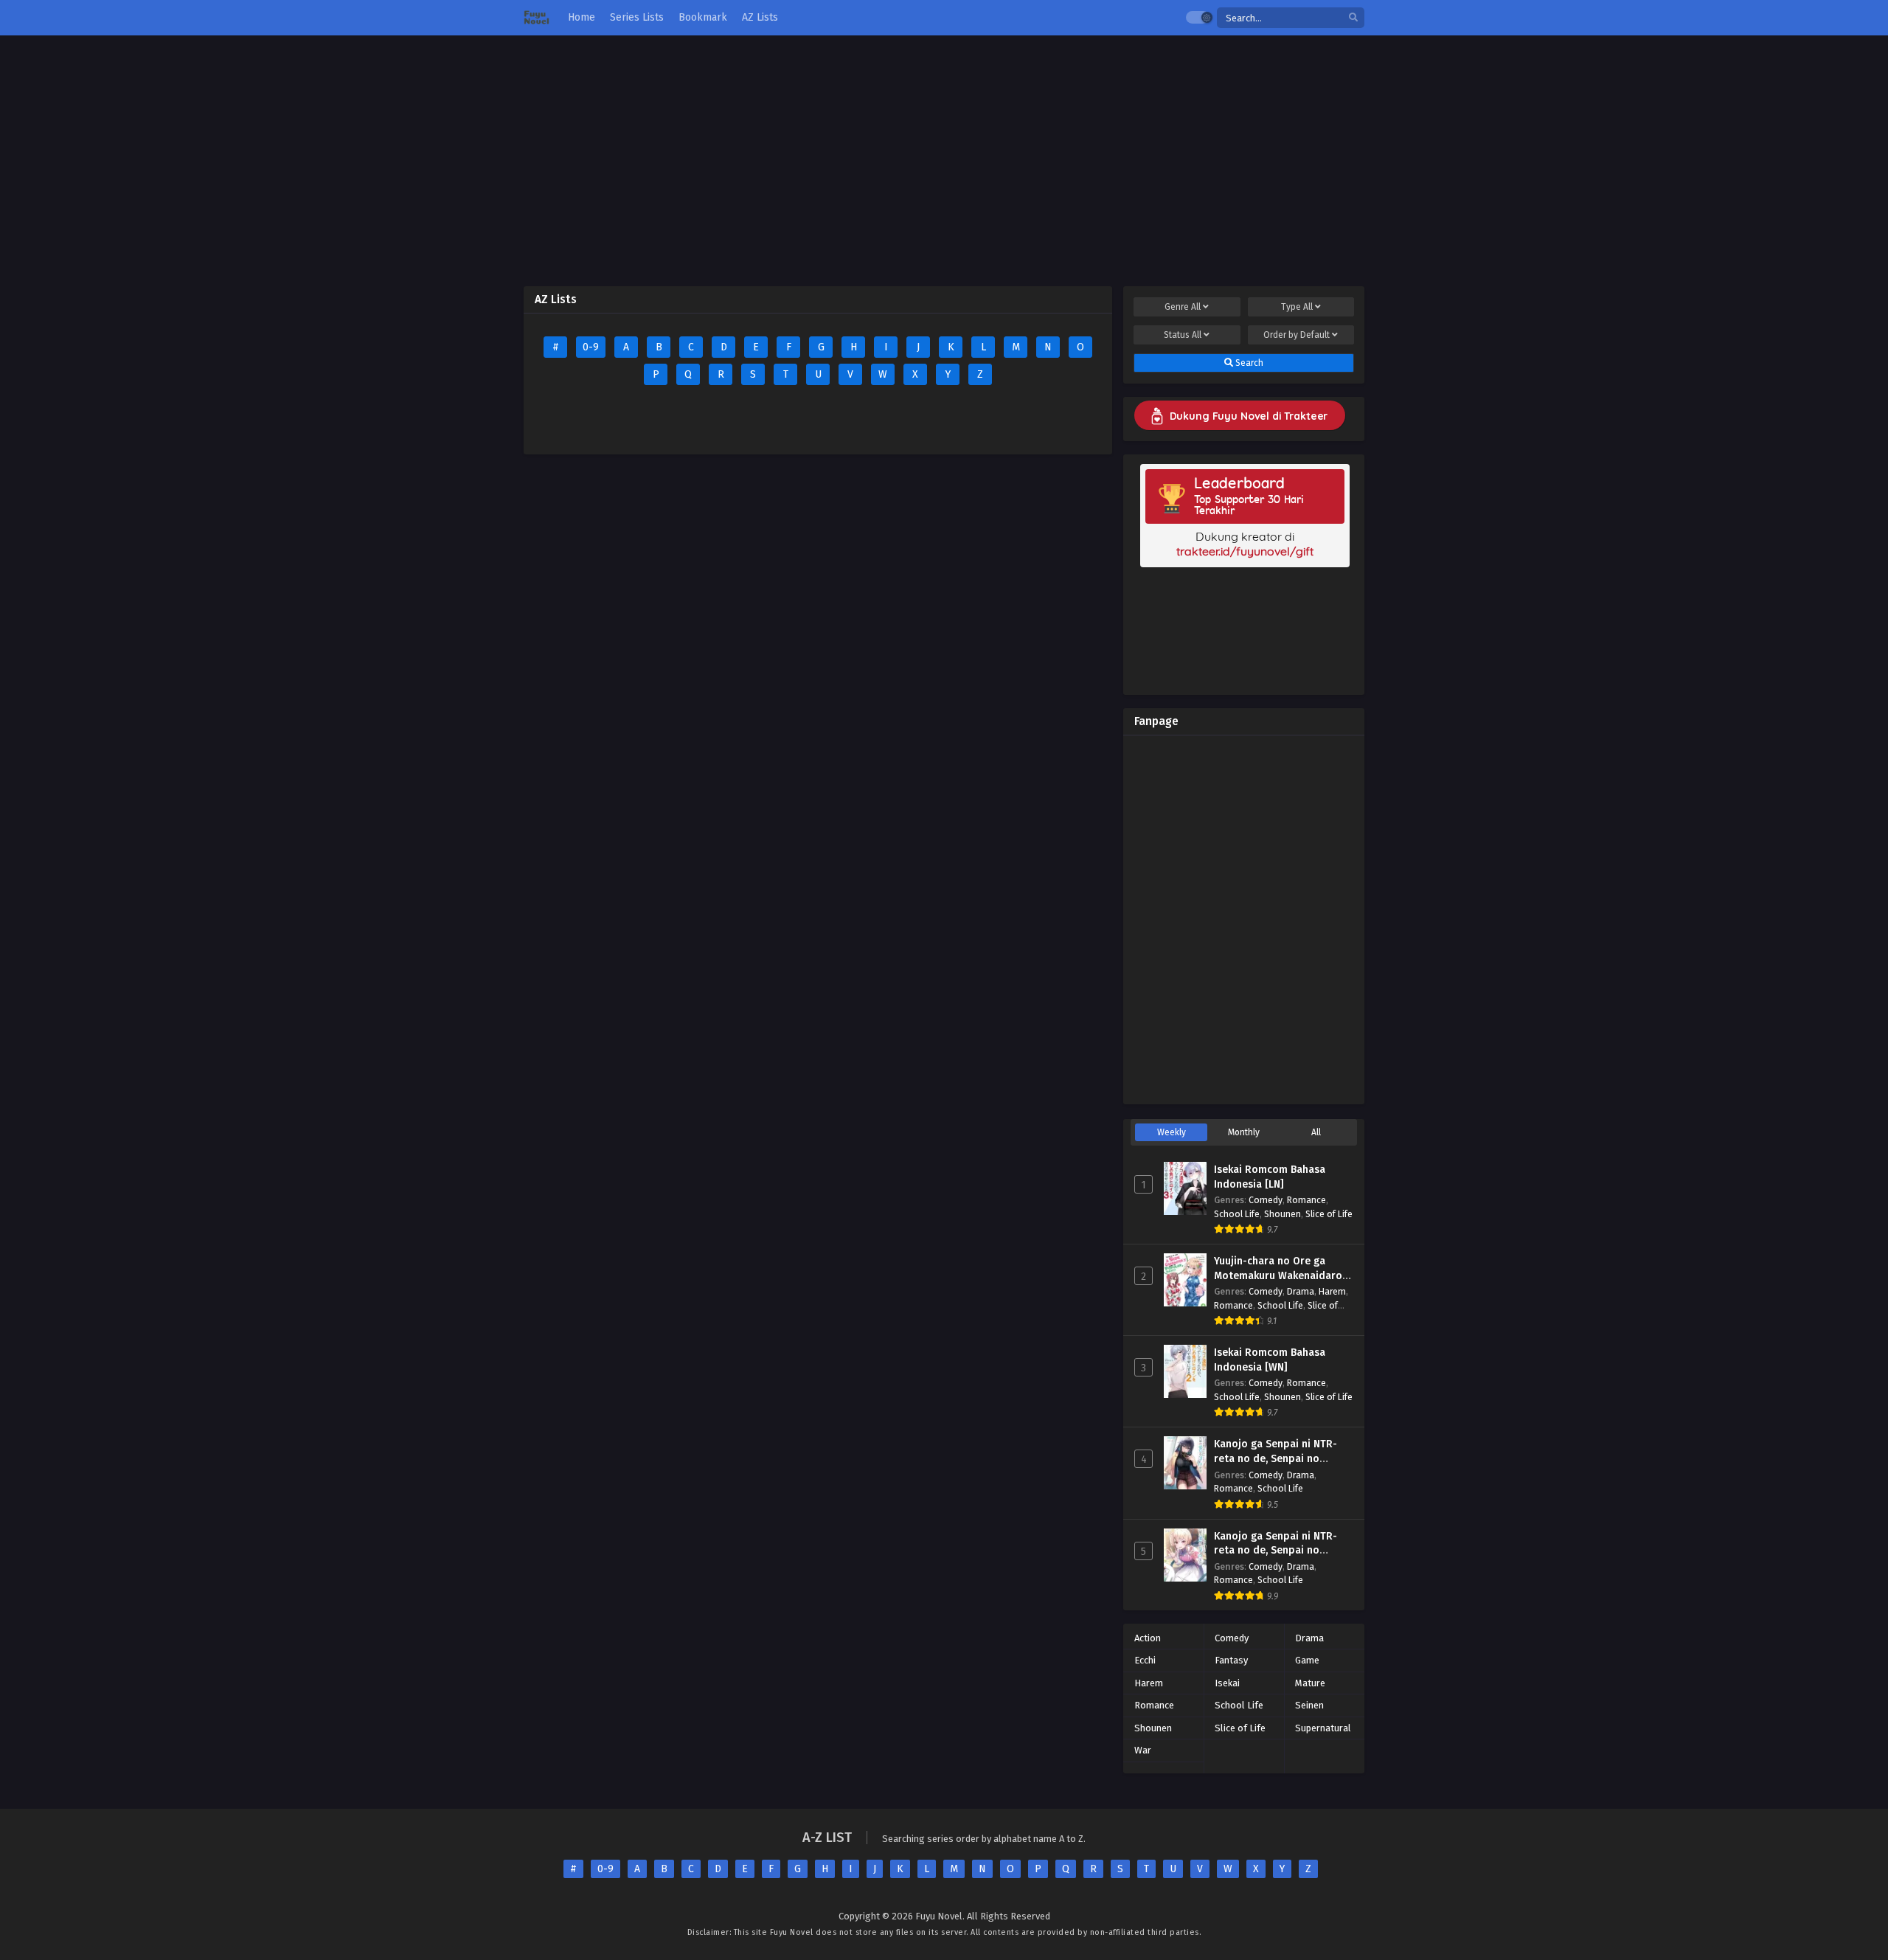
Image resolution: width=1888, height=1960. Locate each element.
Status (1183, 335)
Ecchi (1145, 1660)
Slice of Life (1329, 1214)
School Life (1237, 1214)
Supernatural (1323, 1728)
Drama (1301, 1291)
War (1143, 1750)
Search (1248, 363)
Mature (1310, 1683)
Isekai (1227, 1683)
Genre (1183, 307)
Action (1148, 1638)
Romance (1306, 1200)
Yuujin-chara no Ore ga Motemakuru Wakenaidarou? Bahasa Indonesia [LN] (1284, 1275)
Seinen (1309, 1705)
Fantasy (1231, 1660)
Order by (1297, 335)
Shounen (1283, 1214)
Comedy (1266, 1200)
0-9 (591, 347)
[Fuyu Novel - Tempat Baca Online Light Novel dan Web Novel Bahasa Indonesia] (537, 18)
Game (1307, 1660)
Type (1297, 307)
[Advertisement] (944, 161)
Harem (1332, 1291)
